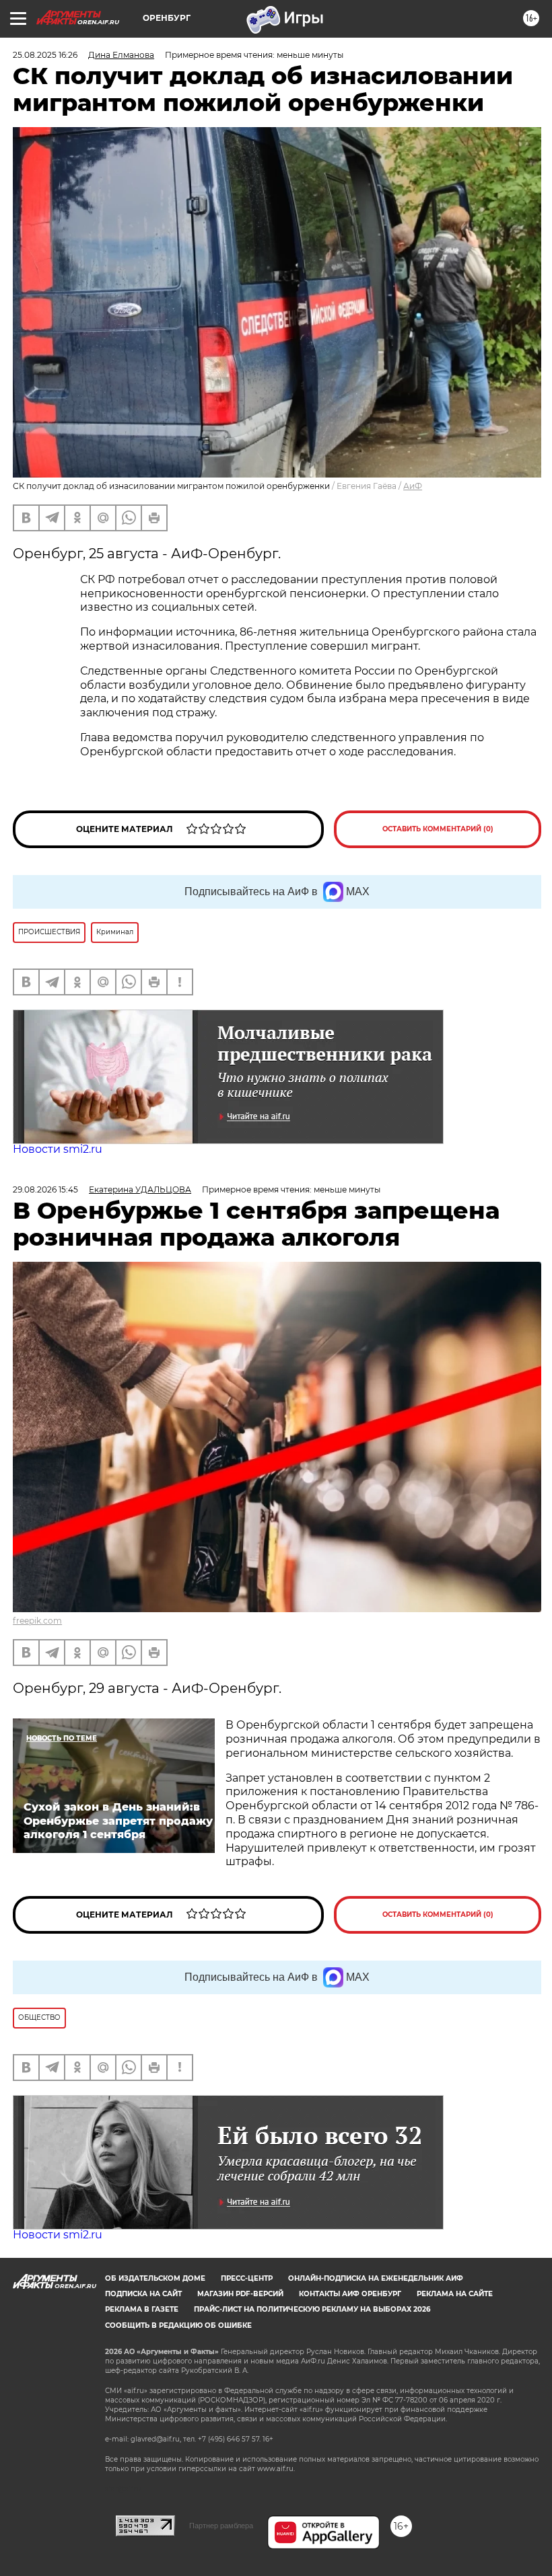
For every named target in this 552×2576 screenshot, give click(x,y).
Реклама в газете (142, 2309)
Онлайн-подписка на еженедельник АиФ (376, 2278)
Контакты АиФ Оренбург (350, 2294)
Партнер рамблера (221, 2526)
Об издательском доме (155, 2278)
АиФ (413, 486)
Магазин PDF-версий (240, 2294)
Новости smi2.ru (58, 1149)
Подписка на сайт (143, 2294)
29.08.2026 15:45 (45, 1189)
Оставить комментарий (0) (438, 829)
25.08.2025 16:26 (45, 55)
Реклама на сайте (455, 2294)
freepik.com (37, 1621)
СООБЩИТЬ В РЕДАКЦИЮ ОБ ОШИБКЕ (178, 2325)
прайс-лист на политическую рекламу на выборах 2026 (312, 2309)
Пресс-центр (247, 2278)
